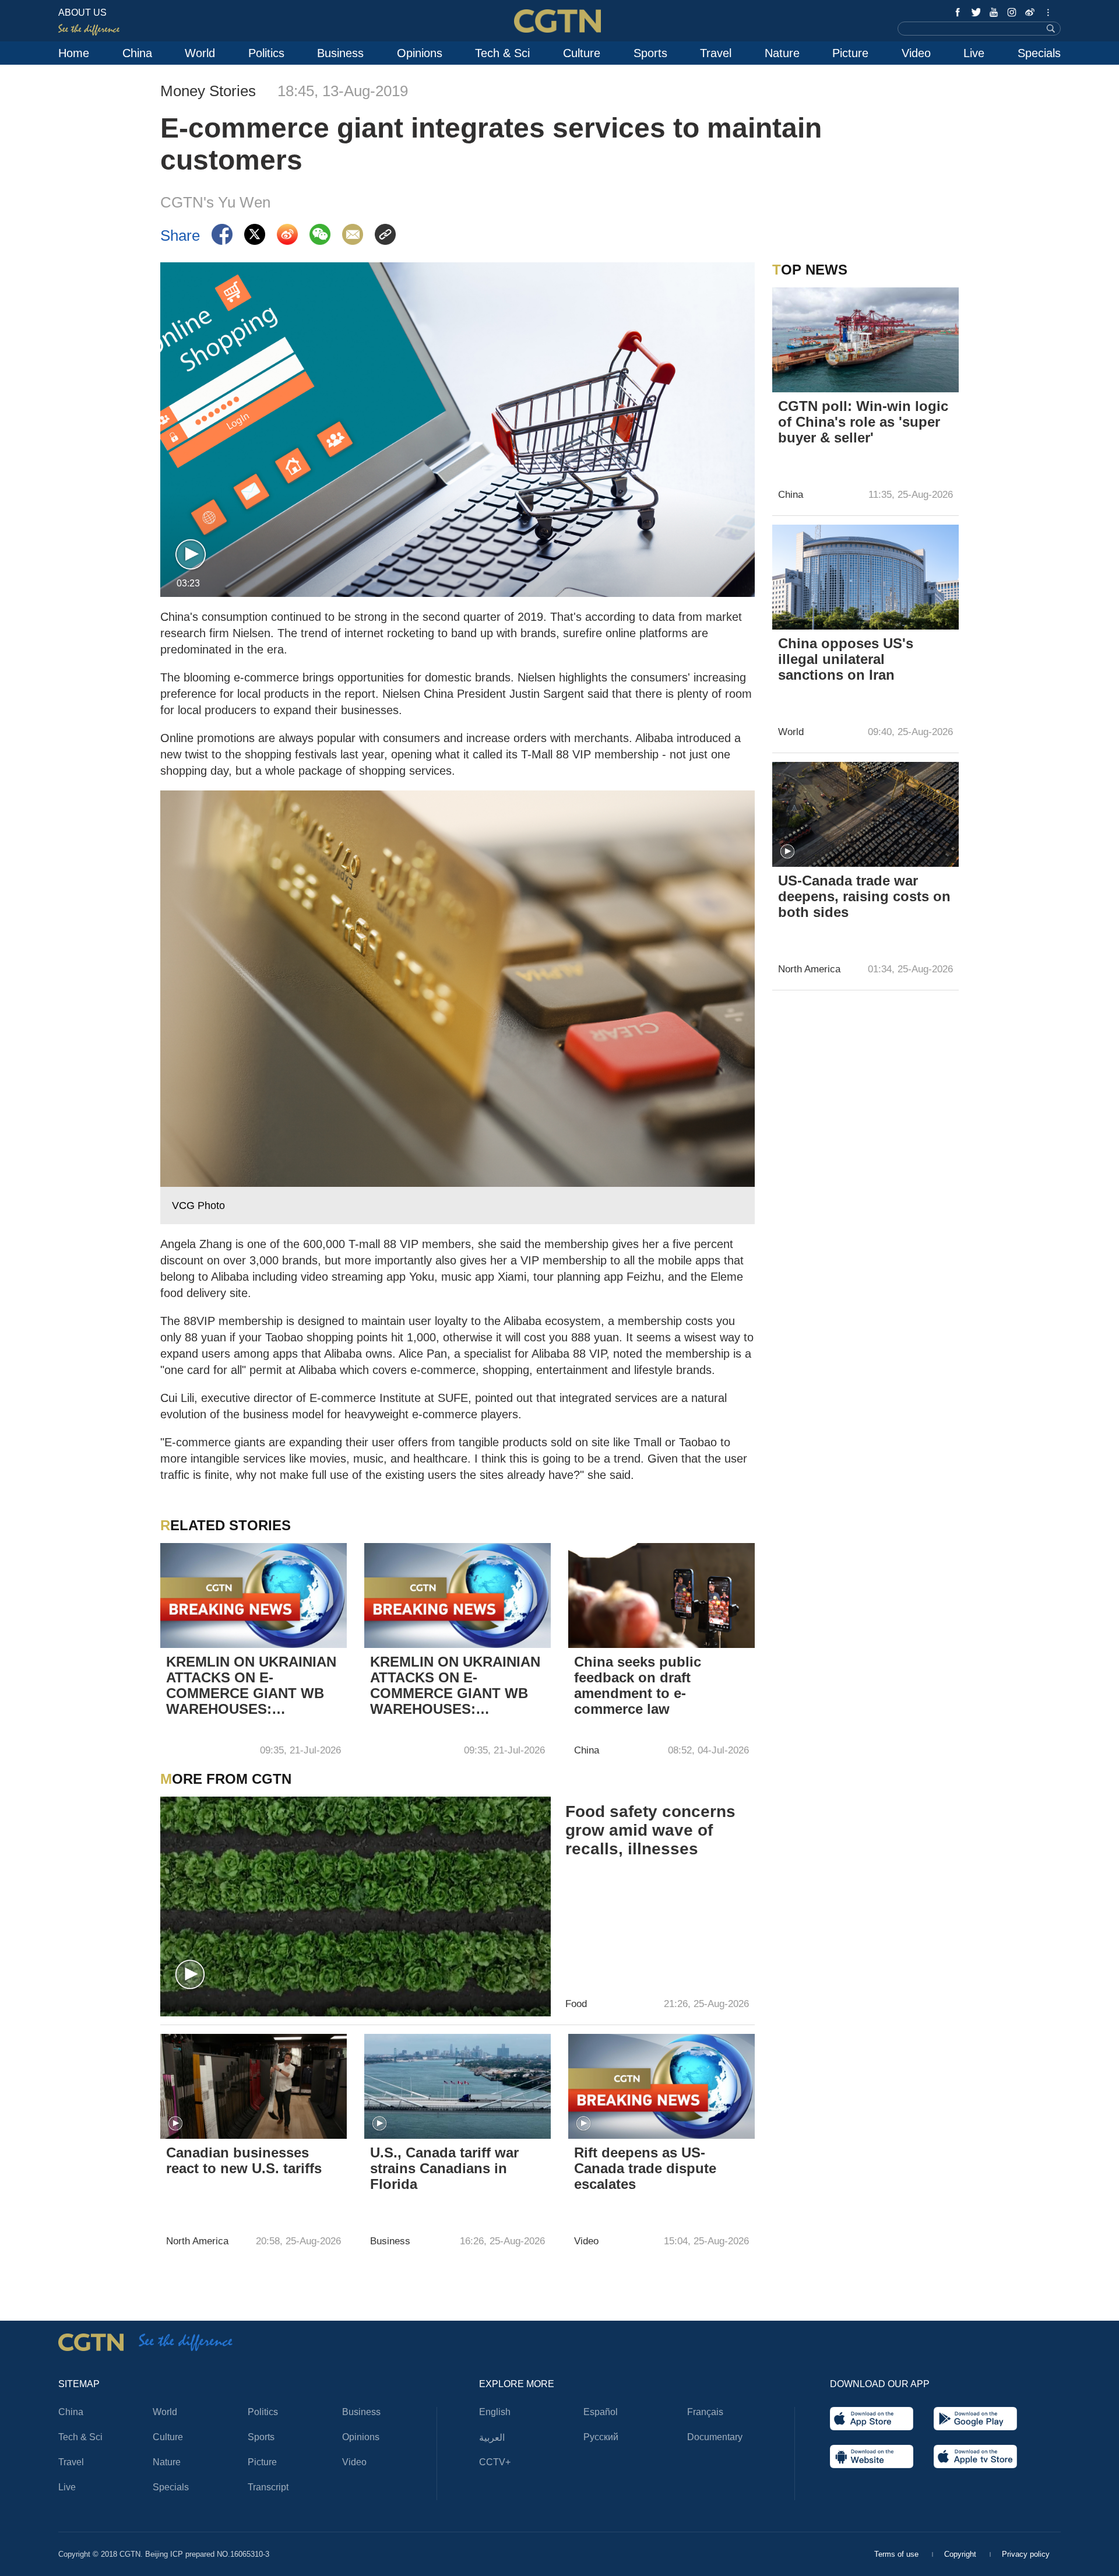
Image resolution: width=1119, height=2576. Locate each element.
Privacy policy (1026, 2554)
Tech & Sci (502, 53)
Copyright (961, 2554)
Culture (582, 53)
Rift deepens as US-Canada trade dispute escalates (645, 2168)
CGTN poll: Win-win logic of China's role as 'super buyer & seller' (863, 422)
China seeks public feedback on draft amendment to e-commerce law (638, 1685)
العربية (492, 2438)
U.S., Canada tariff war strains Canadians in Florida (444, 2168)
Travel (716, 53)
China (137, 53)
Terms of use (898, 2554)
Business (340, 53)
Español (601, 2412)
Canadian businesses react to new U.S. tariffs (244, 2160)
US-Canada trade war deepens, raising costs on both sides (864, 896)
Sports (650, 53)
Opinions (420, 53)
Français (705, 2412)
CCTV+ (495, 2462)
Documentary (715, 2437)
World (200, 53)
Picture (850, 53)
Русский (601, 2437)
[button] (191, 555)
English (495, 2412)
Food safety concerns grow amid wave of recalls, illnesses (650, 1830)
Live (974, 53)
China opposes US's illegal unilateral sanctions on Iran (846, 659)
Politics (266, 53)
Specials (1039, 53)
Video (916, 53)
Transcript (268, 2487)
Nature (782, 53)
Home (74, 53)
